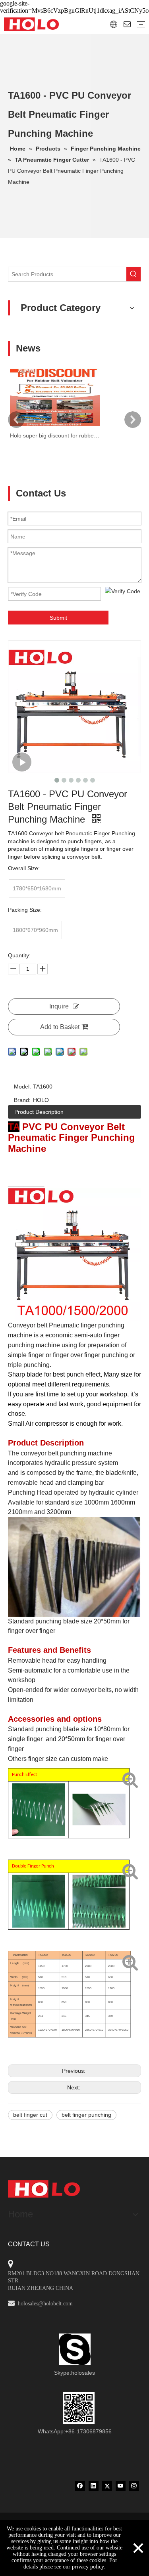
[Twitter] (107, 2486)
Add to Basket (60, 1027)
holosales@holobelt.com (45, 2304)
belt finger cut (30, 2115)
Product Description (39, 1112)
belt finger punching (86, 2115)
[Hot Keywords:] (134, 274)
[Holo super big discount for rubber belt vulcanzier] (55, 426)
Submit (58, 618)
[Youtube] (121, 2486)
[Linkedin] (94, 2486)
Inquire (59, 1006)
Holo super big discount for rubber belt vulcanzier (55, 435)
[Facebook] (80, 2486)
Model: (22, 1087)
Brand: (22, 1100)
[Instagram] (134, 2486)
